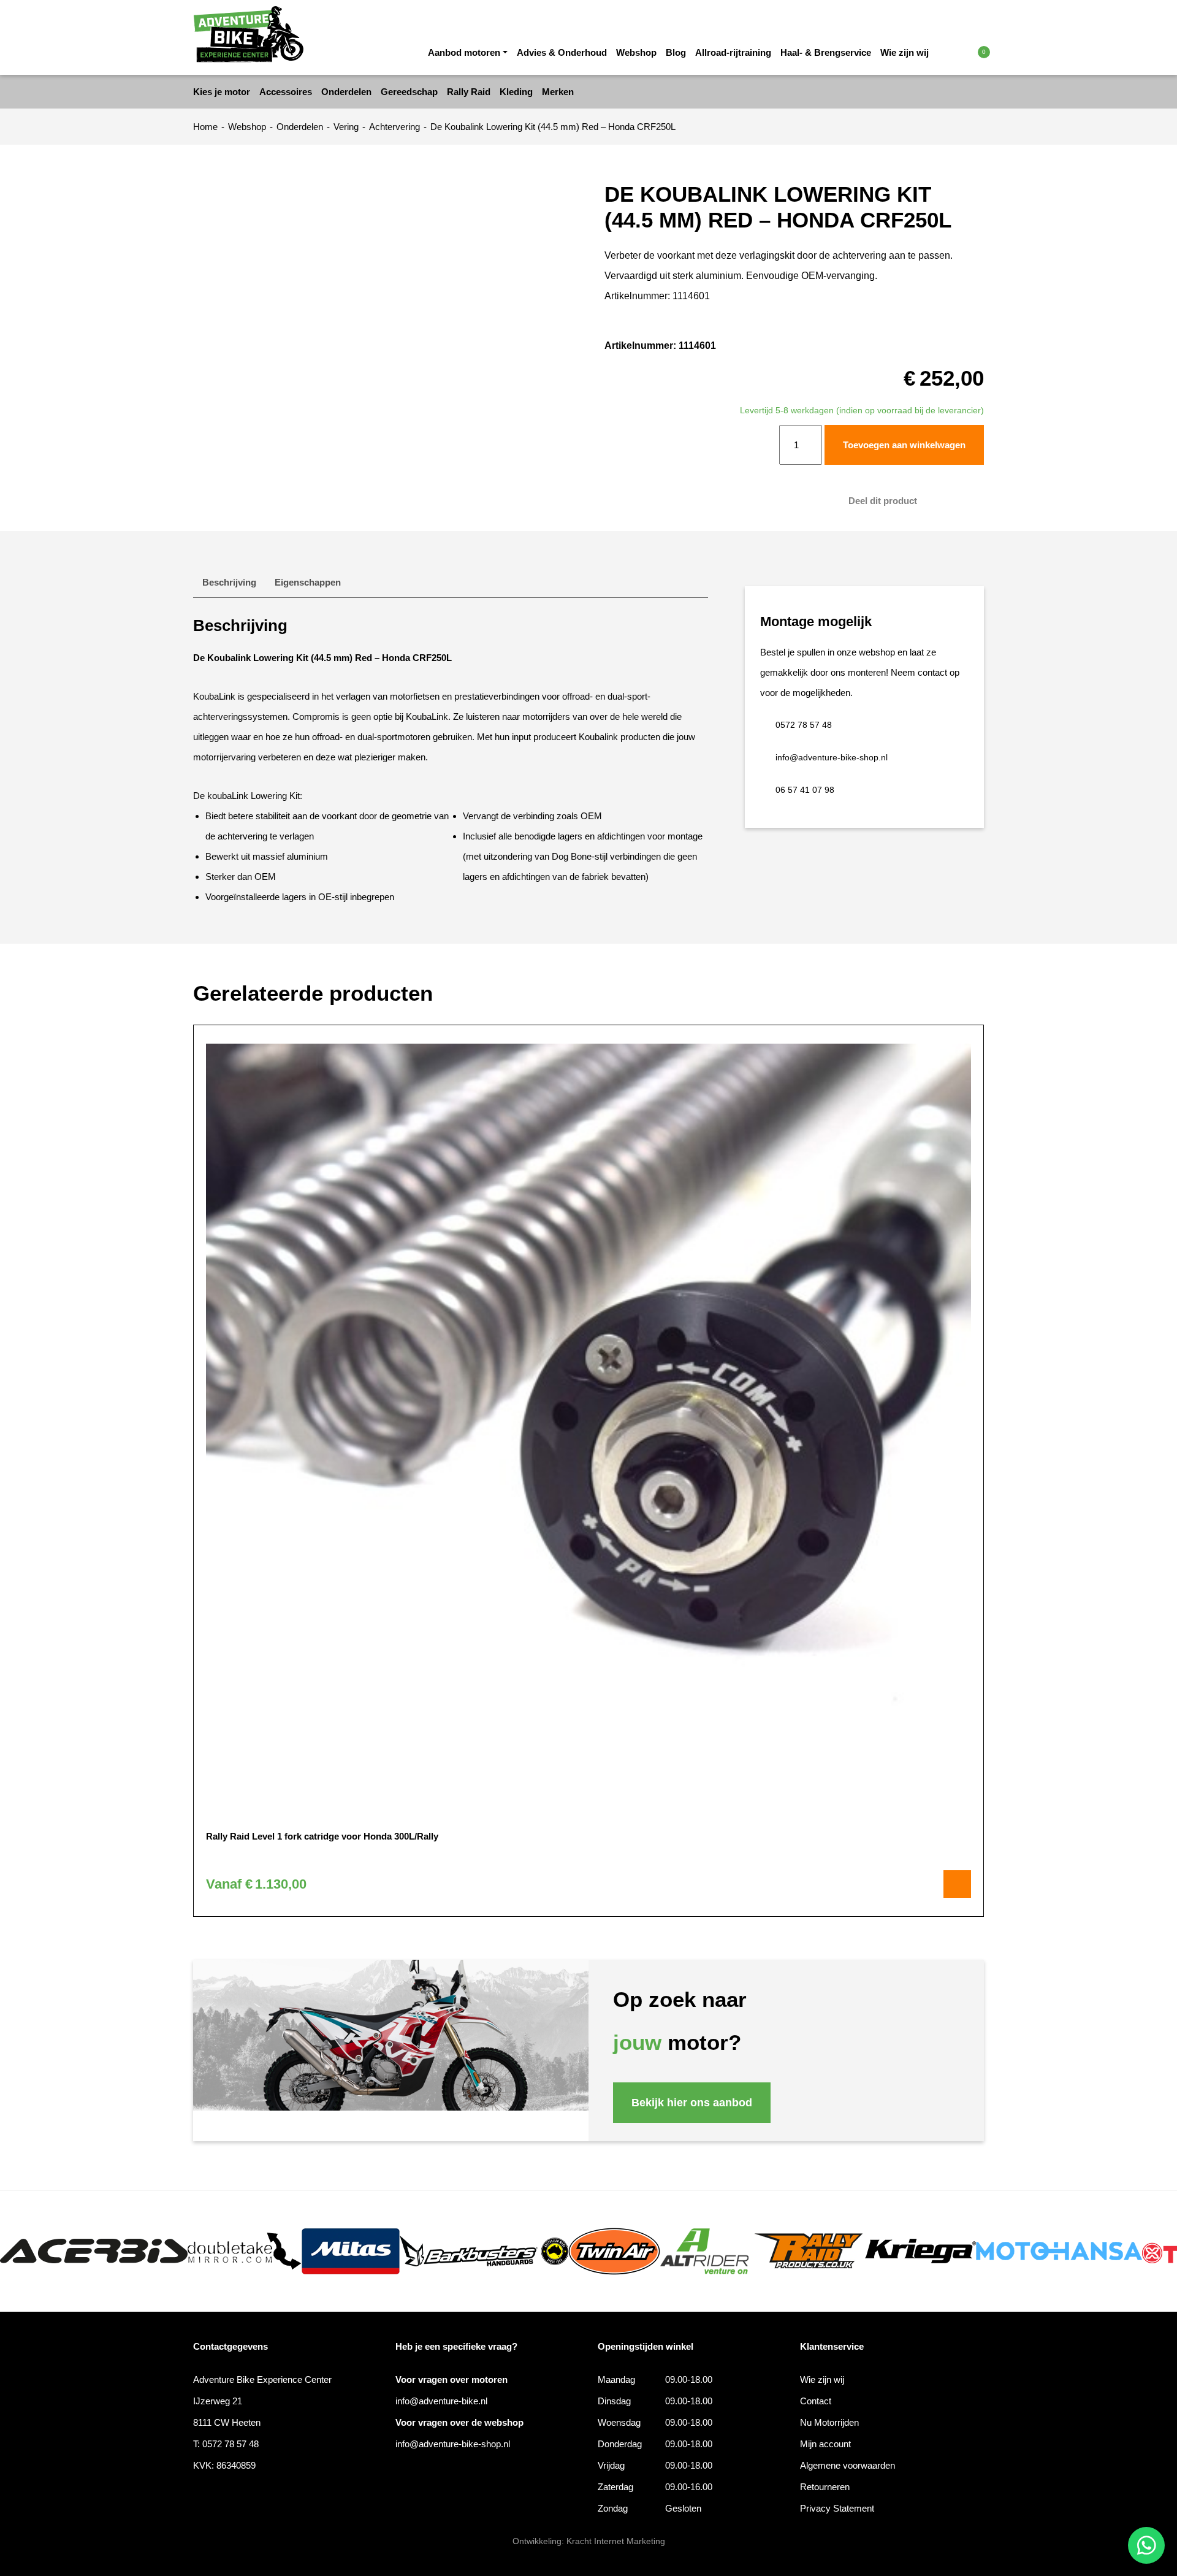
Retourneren (825, 2487)
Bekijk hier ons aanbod (692, 2103)
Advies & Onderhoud (562, 52)
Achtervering (394, 127)
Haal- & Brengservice (826, 52)
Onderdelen (300, 127)
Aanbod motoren (464, 52)
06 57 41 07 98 (805, 790)
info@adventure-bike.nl (441, 2401)
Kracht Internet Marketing (616, 2541)
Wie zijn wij (905, 52)
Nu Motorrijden (829, 2422)
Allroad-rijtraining (733, 52)
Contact (816, 2401)
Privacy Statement (837, 2508)
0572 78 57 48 (804, 725)
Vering (346, 127)
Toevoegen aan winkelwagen (904, 445)
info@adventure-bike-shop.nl (832, 757)
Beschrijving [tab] (229, 582)
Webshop (636, 52)
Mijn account (825, 2444)
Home (205, 127)
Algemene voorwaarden (848, 2465)
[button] (958, 52)
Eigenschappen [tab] (308, 582)
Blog (676, 52)
